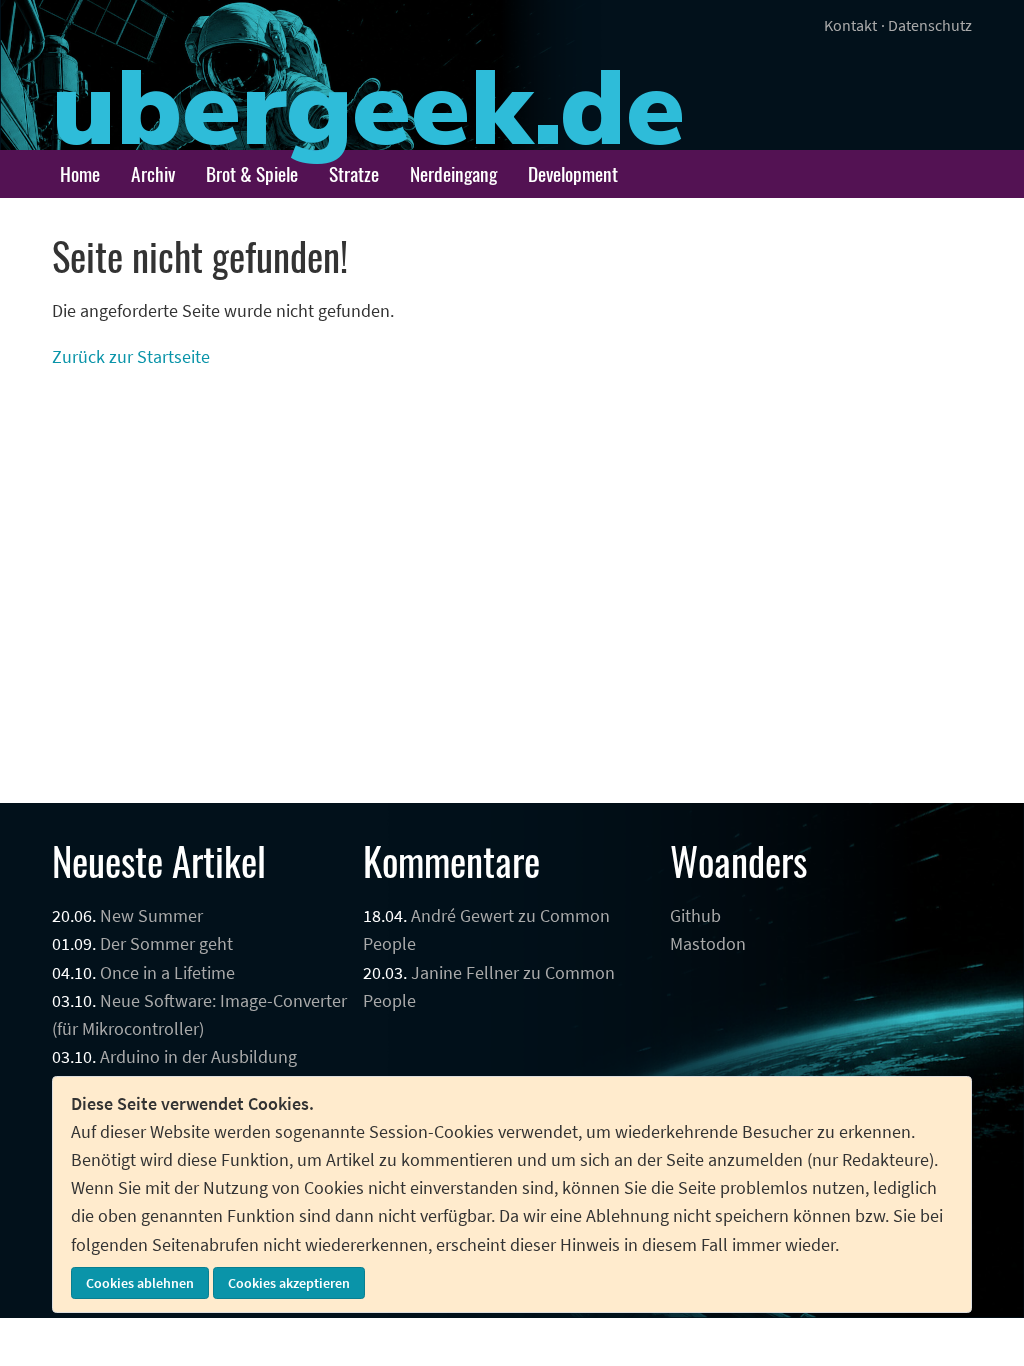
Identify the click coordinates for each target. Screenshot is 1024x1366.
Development (573, 173)
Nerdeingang (453, 173)
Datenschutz (930, 25)
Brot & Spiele (252, 173)
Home (80, 173)
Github (695, 916)
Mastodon (708, 944)
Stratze (354, 173)
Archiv (153, 173)
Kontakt (850, 25)
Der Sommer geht (166, 944)
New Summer (151, 916)
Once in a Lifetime (167, 973)
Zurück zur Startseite (131, 357)
